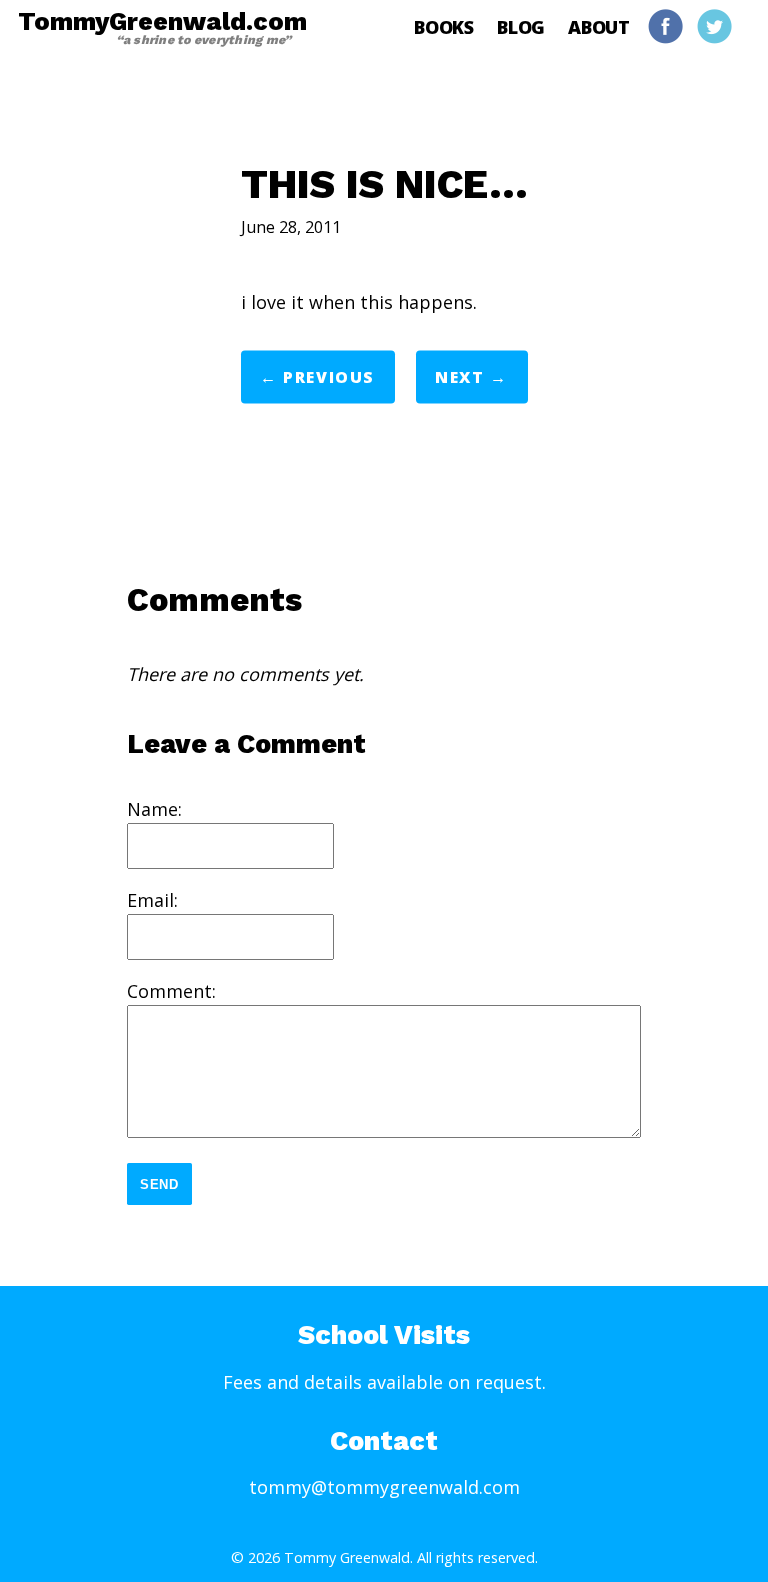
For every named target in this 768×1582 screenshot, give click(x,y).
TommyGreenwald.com (162, 27)
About (599, 27)
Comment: (171, 991)
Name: (154, 809)
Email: (152, 900)
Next (459, 377)
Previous (329, 377)
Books (444, 27)
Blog (521, 27)
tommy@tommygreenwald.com (384, 1487)
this (376, 302)
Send (159, 1184)
